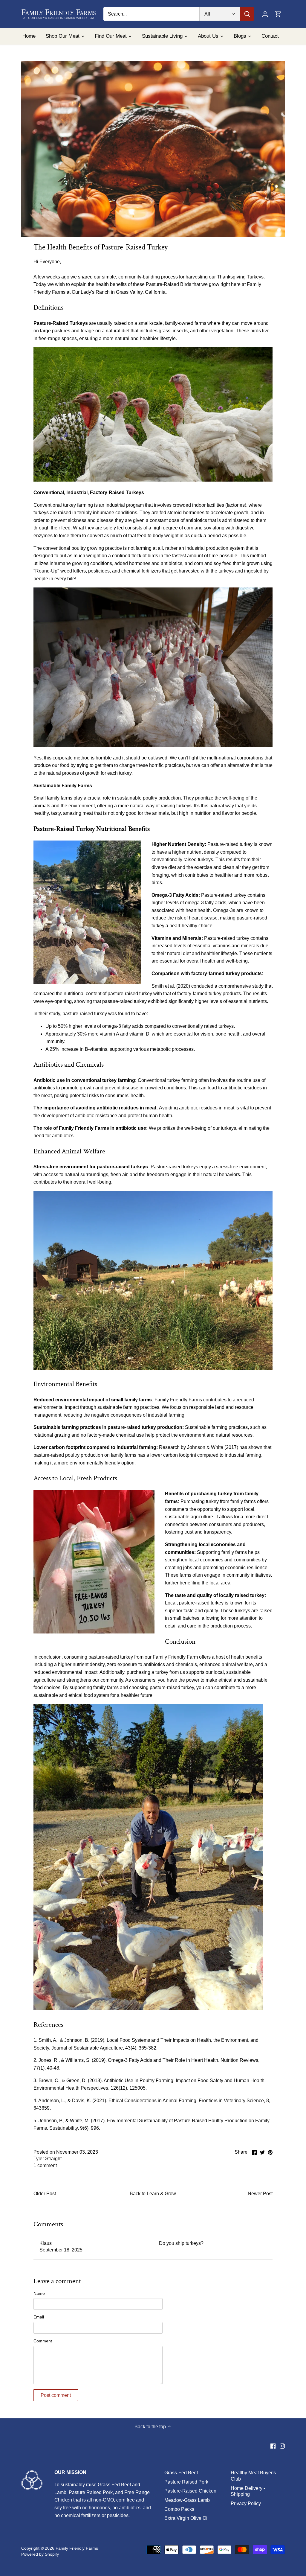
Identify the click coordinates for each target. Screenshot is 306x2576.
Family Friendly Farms (77, 2548)
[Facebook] (273, 2446)
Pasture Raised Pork (186, 2482)
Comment (43, 2341)
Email (39, 2317)
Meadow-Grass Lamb (187, 2500)
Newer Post (260, 2194)
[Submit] (247, 14)
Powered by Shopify (40, 2554)
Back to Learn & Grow (153, 2194)
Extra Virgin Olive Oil (186, 2518)
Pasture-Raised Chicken (190, 2491)
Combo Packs (179, 2509)
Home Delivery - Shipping (248, 2491)
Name (39, 2293)
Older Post (45, 2194)
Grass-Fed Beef (181, 2473)
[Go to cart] (278, 14)
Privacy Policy (246, 2503)
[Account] (265, 14)
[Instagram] (282, 2446)
